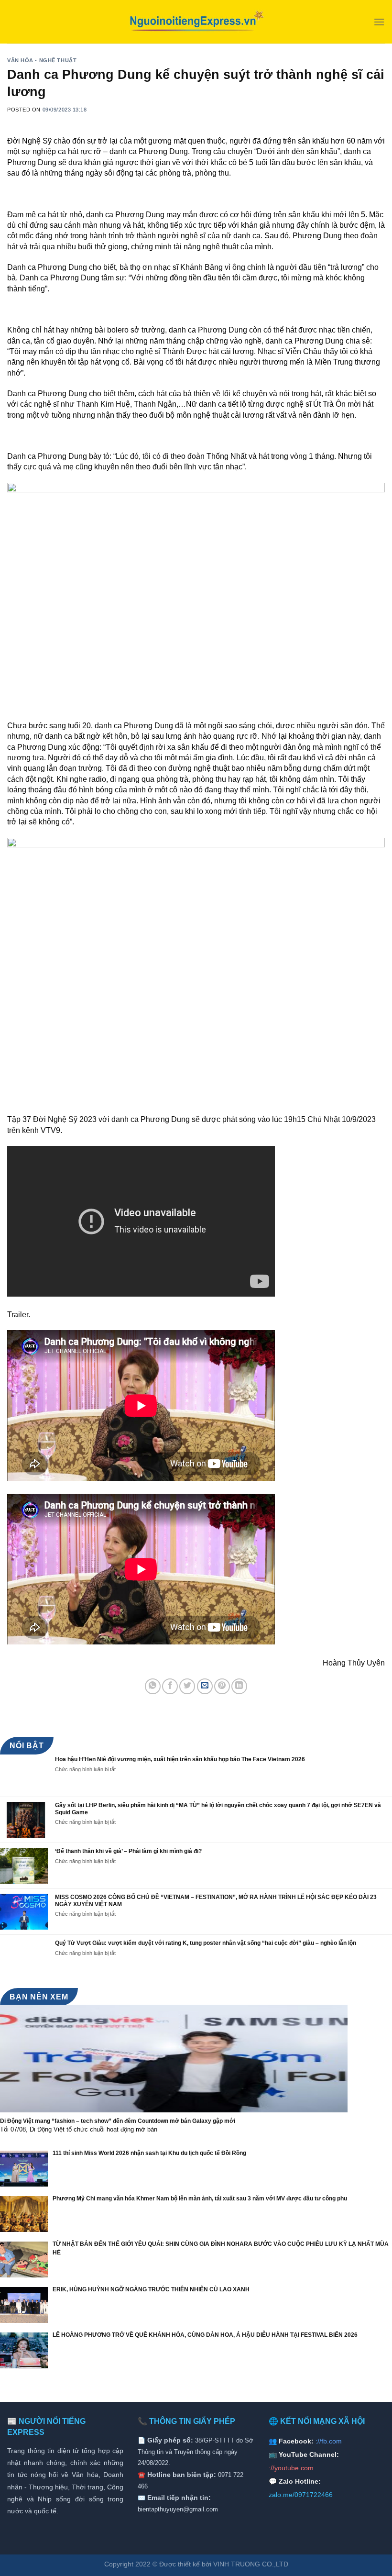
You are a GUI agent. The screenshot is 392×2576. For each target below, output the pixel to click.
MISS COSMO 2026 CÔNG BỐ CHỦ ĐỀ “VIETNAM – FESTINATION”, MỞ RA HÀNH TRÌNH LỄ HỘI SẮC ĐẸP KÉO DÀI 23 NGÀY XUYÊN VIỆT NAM (216, 1900)
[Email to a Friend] (205, 1686)
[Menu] (379, 22)
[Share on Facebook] (170, 1686)
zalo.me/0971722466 (301, 2495)
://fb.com (329, 2441)
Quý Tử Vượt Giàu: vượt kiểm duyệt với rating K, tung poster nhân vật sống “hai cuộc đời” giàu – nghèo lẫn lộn (206, 1943)
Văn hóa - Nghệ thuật (42, 60)
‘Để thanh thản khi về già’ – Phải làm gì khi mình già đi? (128, 1851)
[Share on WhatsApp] (153, 1686)
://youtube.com (291, 2468)
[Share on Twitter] (187, 1686)
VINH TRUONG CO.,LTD (251, 2564)
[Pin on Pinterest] (222, 1686)
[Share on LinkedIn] (239, 1686)
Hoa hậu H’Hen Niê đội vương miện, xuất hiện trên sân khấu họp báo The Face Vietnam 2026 (180, 1759)
